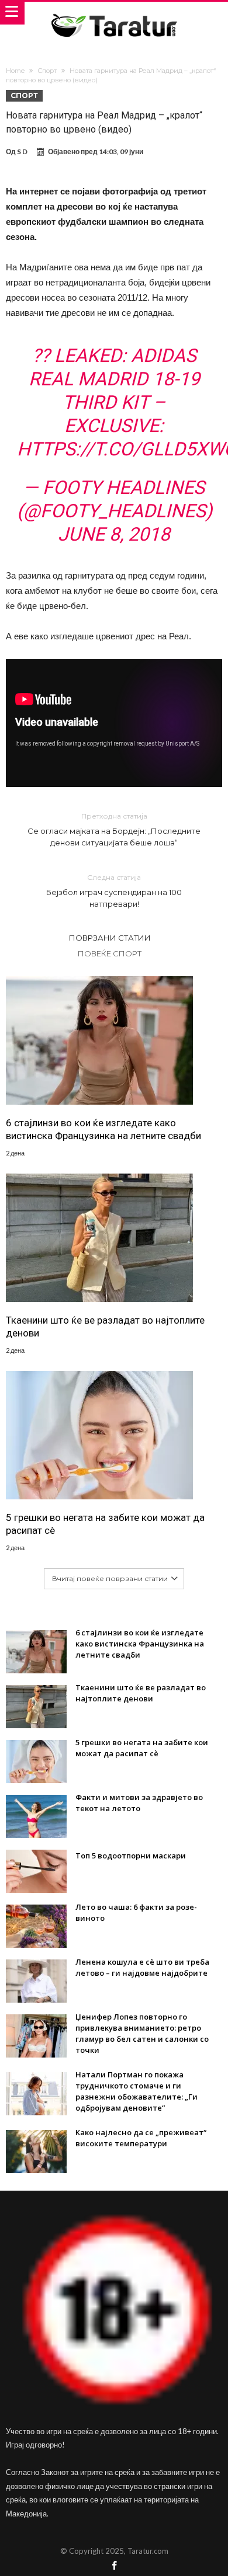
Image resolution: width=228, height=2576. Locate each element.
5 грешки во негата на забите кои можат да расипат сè (105, 1524)
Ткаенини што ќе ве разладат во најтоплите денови (105, 1327)
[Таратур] (114, 13)
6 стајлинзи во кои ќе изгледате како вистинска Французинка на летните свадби (103, 1129)
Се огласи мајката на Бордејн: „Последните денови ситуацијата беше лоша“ (114, 829)
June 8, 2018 (114, 534)
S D (22, 152)
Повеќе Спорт (110, 953)
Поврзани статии (110, 938)
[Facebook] (114, 2566)
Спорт (47, 71)
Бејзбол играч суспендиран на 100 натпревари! (114, 891)
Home (15, 71)
